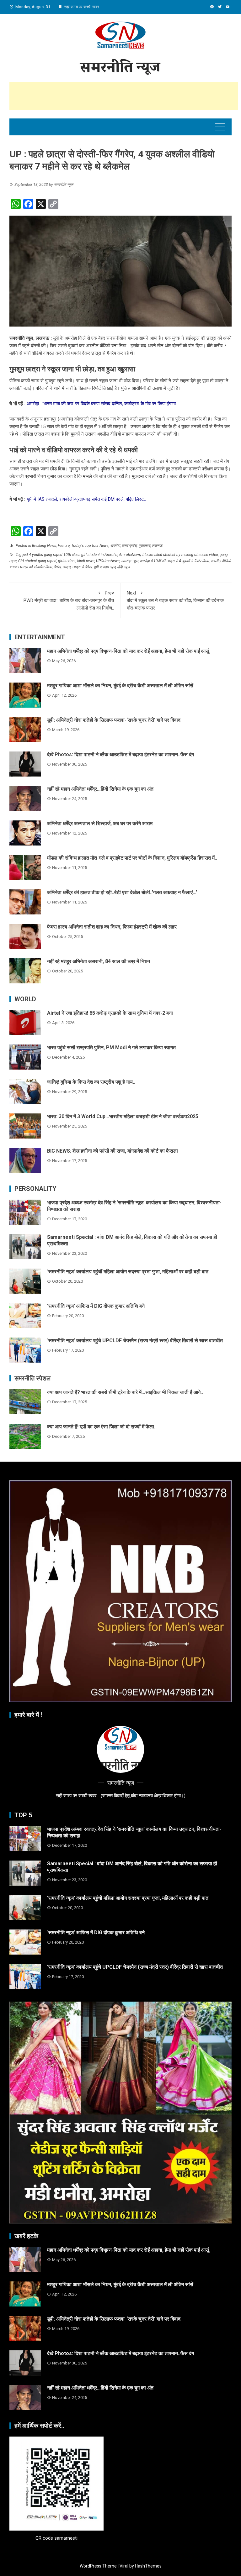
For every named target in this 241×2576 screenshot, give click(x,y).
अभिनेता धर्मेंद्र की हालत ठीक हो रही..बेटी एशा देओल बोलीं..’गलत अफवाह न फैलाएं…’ (122, 892)
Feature (64, 546)
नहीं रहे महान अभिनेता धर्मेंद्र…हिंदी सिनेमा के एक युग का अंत (100, 789)
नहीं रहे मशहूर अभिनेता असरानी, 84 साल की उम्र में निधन (99, 961)
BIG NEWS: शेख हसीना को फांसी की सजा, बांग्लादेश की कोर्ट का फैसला (112, 1151)
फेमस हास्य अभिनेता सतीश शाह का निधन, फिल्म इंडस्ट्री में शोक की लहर (112, 927)
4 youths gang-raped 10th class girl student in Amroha (73, 555)
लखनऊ (157, 546)
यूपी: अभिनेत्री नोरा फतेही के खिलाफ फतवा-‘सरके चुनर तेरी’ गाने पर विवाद (114, 720)
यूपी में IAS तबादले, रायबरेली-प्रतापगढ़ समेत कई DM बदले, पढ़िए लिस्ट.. (86, 499)
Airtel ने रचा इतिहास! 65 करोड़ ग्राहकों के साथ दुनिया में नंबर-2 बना (110, 1013)
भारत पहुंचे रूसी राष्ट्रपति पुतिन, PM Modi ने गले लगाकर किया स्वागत (111, 1047)
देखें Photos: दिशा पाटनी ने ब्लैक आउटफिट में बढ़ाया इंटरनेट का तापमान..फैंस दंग (120, 754)
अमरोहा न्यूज (130, 561)
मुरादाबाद (144, 546)
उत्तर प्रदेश (129, 546)
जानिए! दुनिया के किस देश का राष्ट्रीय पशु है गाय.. (91, 1082)
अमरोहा (115, 546)
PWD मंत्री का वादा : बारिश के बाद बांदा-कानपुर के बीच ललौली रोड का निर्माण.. (69, 600)
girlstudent (67, 561)
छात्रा (67, 567)
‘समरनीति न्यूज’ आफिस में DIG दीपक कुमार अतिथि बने (96, 1306)
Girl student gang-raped (37, 561)
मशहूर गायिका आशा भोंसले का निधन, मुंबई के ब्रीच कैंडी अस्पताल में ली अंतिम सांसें (120, 686)
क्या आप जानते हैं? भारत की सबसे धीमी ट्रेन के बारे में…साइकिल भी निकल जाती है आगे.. (125, 1392)
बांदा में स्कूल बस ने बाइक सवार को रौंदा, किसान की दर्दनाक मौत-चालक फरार (175, 600)
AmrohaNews (130, 555)
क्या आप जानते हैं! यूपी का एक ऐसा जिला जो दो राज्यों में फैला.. (102, 1427)
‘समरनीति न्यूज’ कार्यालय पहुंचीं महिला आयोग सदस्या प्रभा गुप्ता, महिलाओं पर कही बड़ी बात (128, 1272)
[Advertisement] (124, 96)
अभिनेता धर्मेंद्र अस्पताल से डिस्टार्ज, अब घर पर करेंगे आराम (100, 823)
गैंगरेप (57, 567)
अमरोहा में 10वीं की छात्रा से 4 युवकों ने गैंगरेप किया (174, 561)
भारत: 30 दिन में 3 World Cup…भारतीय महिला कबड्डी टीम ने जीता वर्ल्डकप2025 (123, 1116)
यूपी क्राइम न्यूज (104, 567)
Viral (124, 2566)
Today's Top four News (90, 546)
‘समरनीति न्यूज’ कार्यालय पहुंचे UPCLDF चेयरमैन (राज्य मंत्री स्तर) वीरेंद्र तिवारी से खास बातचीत (135, 1340)
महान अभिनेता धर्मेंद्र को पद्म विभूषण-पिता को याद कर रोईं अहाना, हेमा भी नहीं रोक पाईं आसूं (128, 651)
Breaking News (44, 546)
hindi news (86, 561)
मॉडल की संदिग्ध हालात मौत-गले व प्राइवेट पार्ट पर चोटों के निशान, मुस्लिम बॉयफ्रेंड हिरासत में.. (132, 858)
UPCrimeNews (108, 561)
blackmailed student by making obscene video (180, 555)
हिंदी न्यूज (123, 567)
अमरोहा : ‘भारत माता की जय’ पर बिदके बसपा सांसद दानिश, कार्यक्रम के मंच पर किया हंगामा (102, 404)
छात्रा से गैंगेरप (82, 567)
